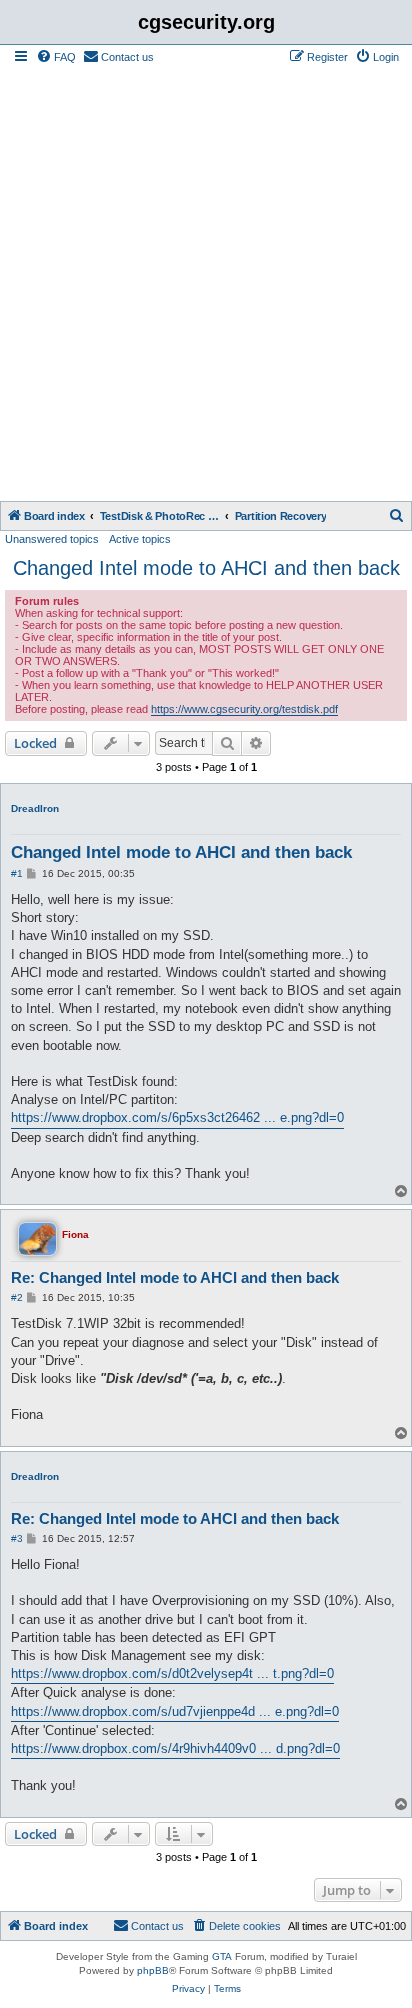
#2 (17, 1297)
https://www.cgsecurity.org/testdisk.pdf (244, 709)
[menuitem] (56, 57)
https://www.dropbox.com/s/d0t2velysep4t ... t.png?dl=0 (172, 1673)
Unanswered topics (52, 539)
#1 (17, 873)
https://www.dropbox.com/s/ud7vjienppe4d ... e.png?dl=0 (175, 1711)
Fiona (75, 1234)
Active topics (140, 539)
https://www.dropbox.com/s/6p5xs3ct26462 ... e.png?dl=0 (177, 1117)
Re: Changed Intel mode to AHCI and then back (175, 1277)
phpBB (153, 1970)
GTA (222, 1956)
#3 (17, 1538)
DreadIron (35, 808)
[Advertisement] (206, 285)
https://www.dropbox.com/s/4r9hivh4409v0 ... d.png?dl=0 (175, 1748)
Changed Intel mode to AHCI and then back (206, 568)
